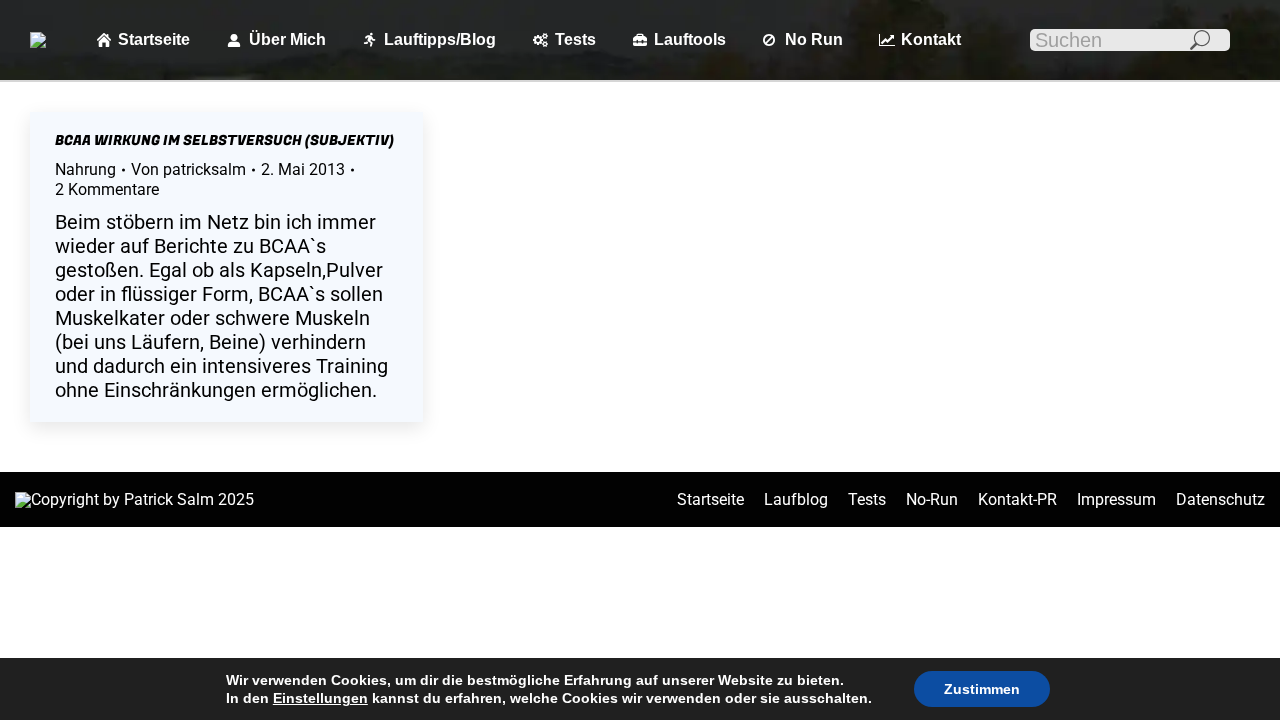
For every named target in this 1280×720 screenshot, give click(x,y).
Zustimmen (982, 689)
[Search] (1200, 40)
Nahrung (85, 169)
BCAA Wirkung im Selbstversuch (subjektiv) (224, 140)
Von (188, 169)
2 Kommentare (107, 189)
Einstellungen (320, 698)
